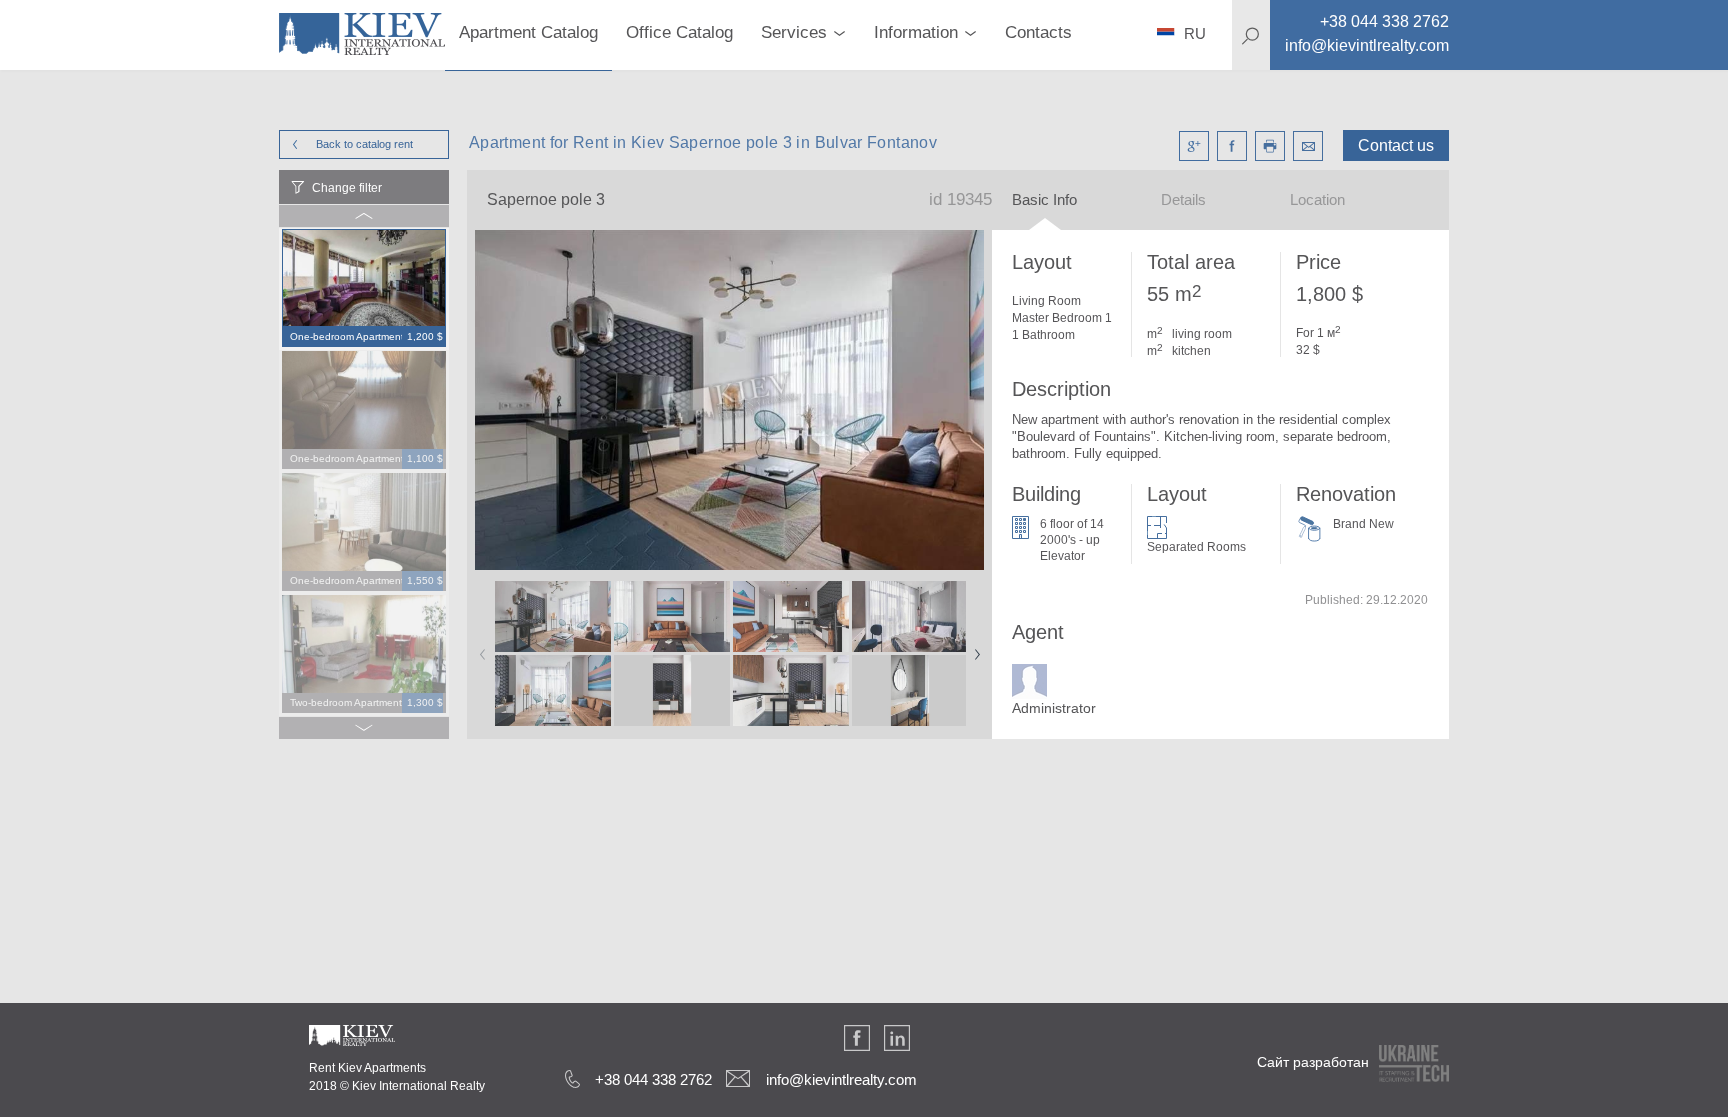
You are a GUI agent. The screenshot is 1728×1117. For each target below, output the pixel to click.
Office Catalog (679, 32)
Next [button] (973, 648)
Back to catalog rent (364, 144)
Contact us (1396, 145)
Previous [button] (479, 648)
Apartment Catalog (528, 32)
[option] (364, 289)
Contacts (1038, 32)
